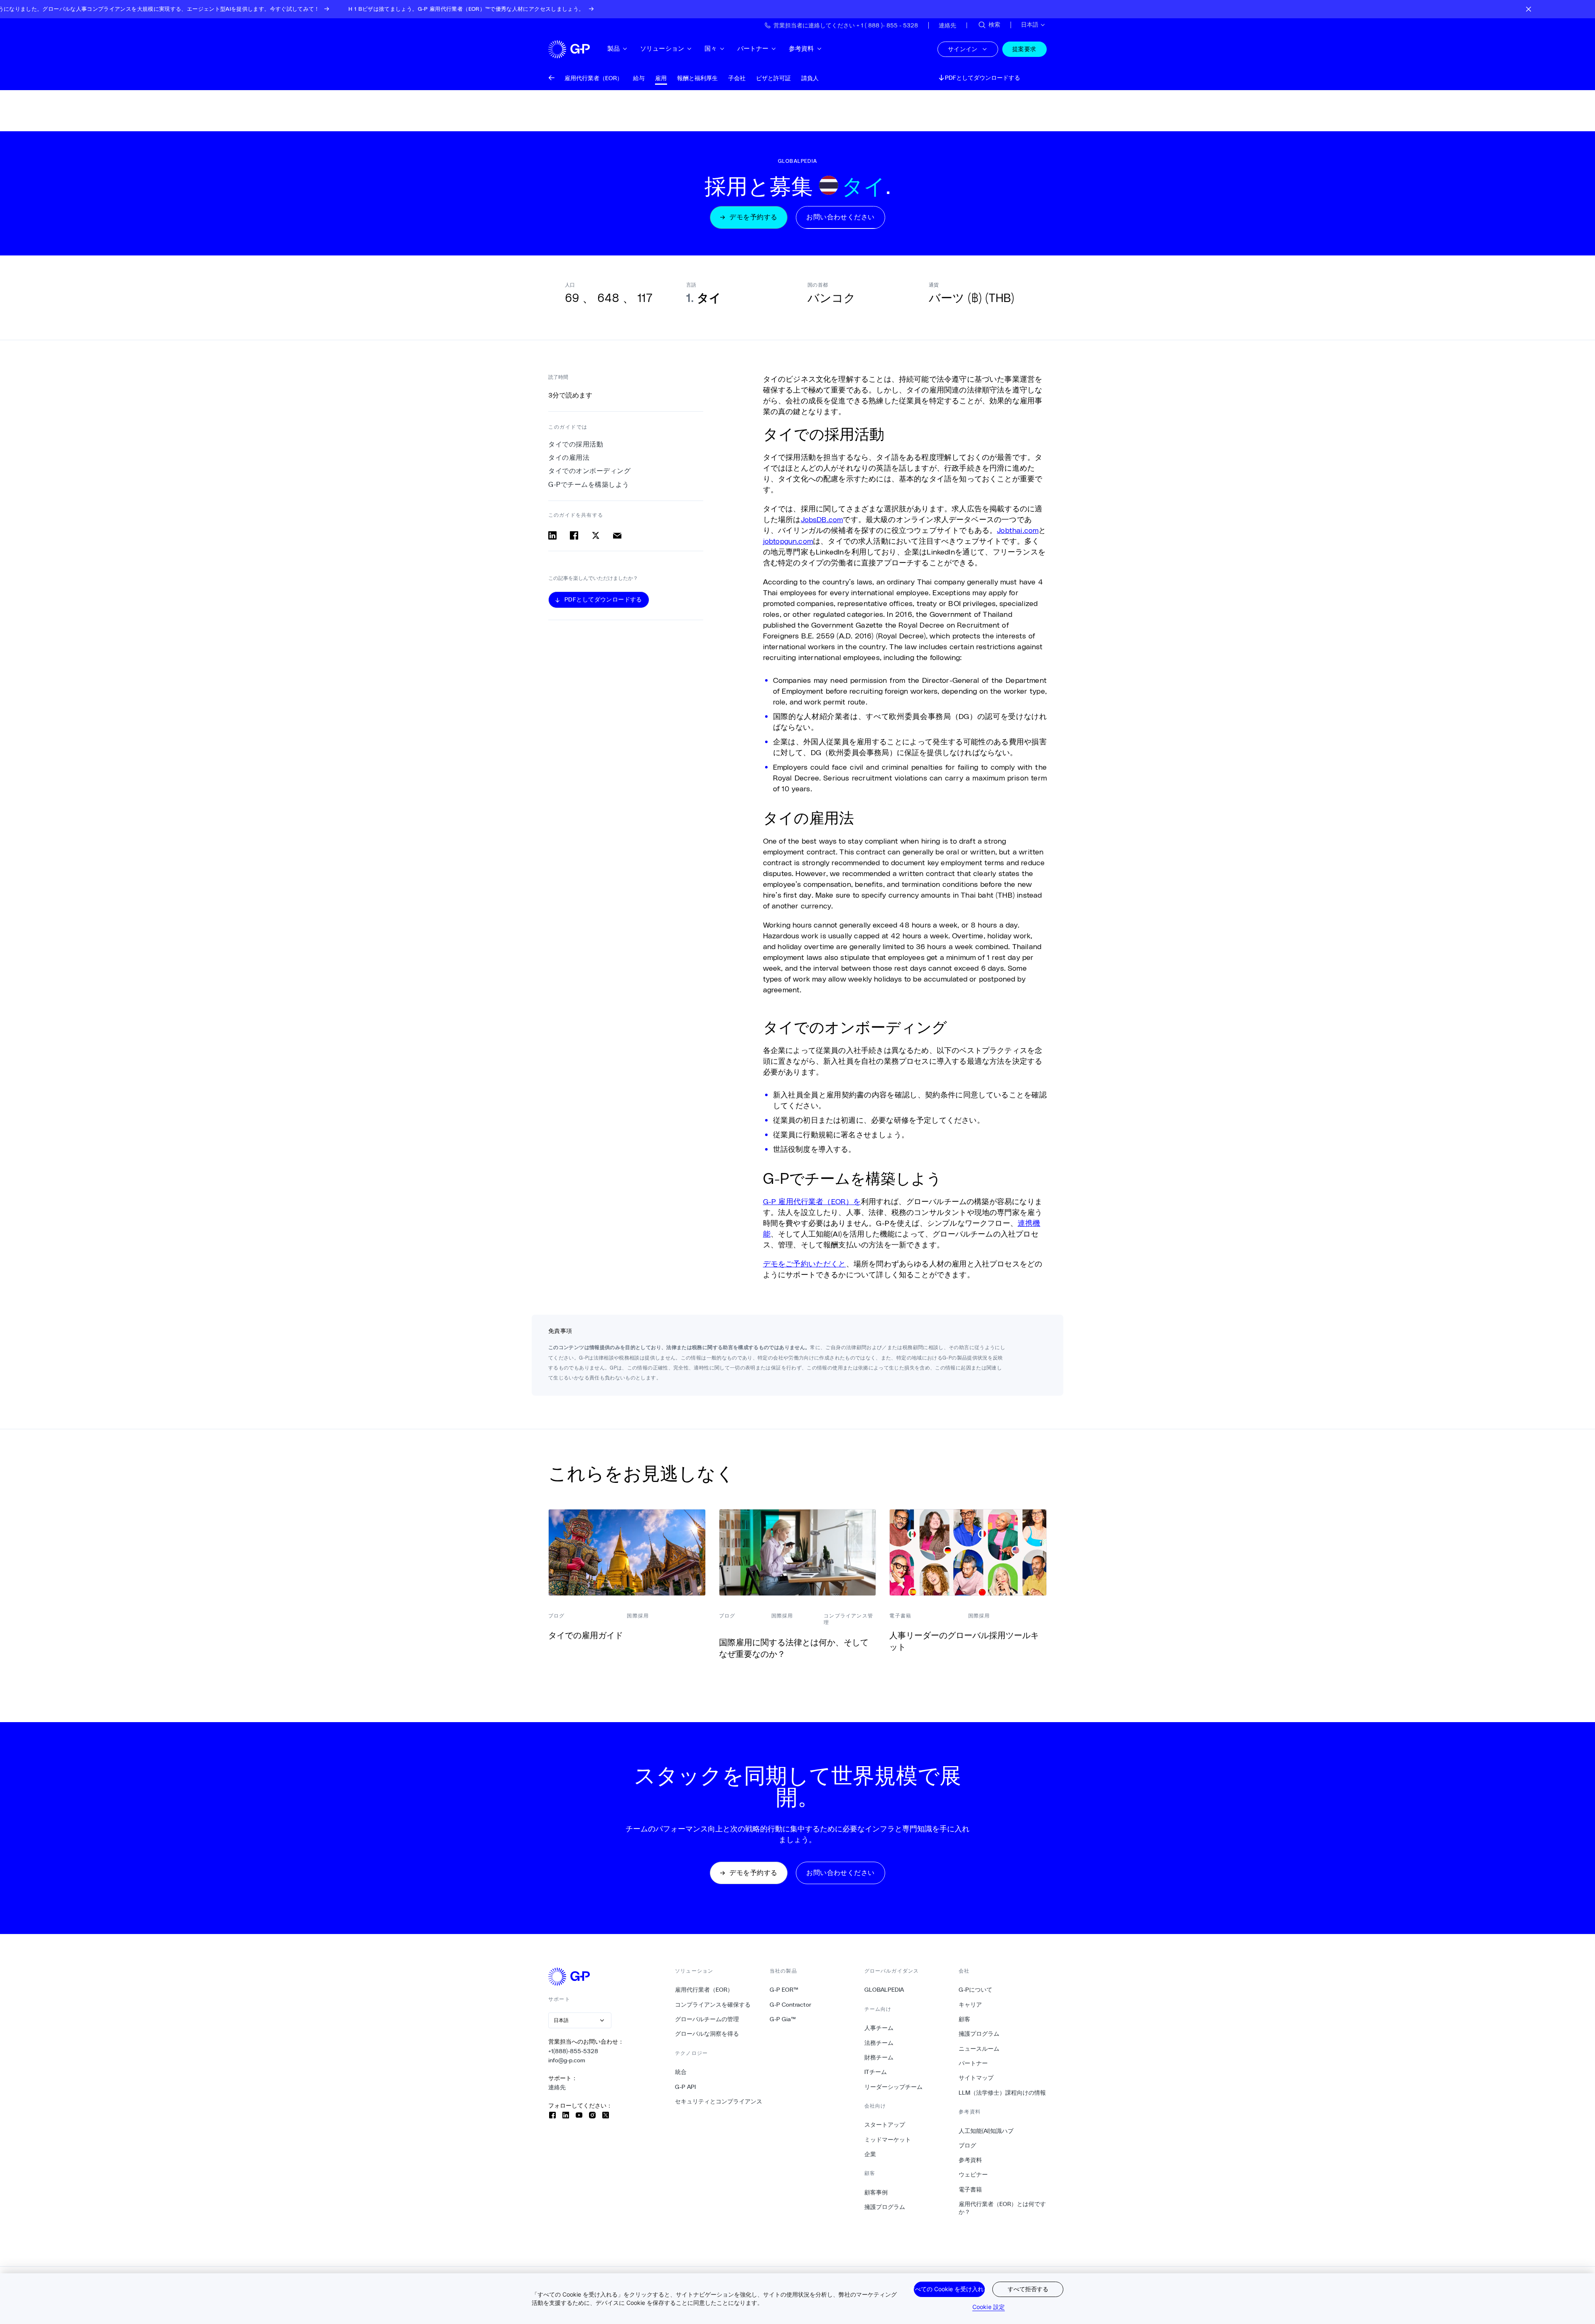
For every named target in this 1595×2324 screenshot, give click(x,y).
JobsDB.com (822, 519)
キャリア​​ (970, 2005)
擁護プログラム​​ (885, 2207)
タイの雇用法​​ (569, 458)
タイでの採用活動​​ (576, 444)
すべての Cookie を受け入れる (949, 2289)
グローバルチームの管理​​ (707, 2019)
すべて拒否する (1028, 2289)
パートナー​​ (753, 48)
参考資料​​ (802, 48)
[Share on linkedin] (552, 535)
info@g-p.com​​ (567, 2060)
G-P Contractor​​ (791, 2005)
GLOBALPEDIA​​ (884, 1990)
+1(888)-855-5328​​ (573, 2051)
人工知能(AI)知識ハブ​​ (986, 2131)
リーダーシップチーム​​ (894, 2087)
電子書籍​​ (970, 2189)
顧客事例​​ (876, 2192)
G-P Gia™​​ (783, 2019)
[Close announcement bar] (1529, 9)
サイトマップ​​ (976, 2078)
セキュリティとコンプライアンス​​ (719, 2101)
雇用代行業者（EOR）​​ (704, 1990)
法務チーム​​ (879, 2043)
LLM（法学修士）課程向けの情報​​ (1002, 2093)
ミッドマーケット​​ (888, 2140)
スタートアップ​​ (885, 2125)
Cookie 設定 (989, 2307)
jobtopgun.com (788, 541)
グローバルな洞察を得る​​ (707, 2034)
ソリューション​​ (662, 48)
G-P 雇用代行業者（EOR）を (812, 1201)
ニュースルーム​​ (979, 2049)
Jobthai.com (1018, 530)
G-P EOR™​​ (784, 1990)
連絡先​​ (557, 2087)
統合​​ (681, 2072)
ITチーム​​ (876, 2072)
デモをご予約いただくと (805, 1264)
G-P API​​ (686, 2087)
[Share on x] (596, 535)
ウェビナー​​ (973, 2174)
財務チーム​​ (879, 2057)
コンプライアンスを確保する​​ (713, 2005)
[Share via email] (617, 535)
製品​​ (614, 48)
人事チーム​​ (879, 2028)
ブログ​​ (968, 2145)
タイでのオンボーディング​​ (590, 471)
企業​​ (870, 2154)
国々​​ (711, 48)
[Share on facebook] (574, 535)
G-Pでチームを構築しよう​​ (589, 485)
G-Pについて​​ (976, 1990)
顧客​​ (965, 2019)
